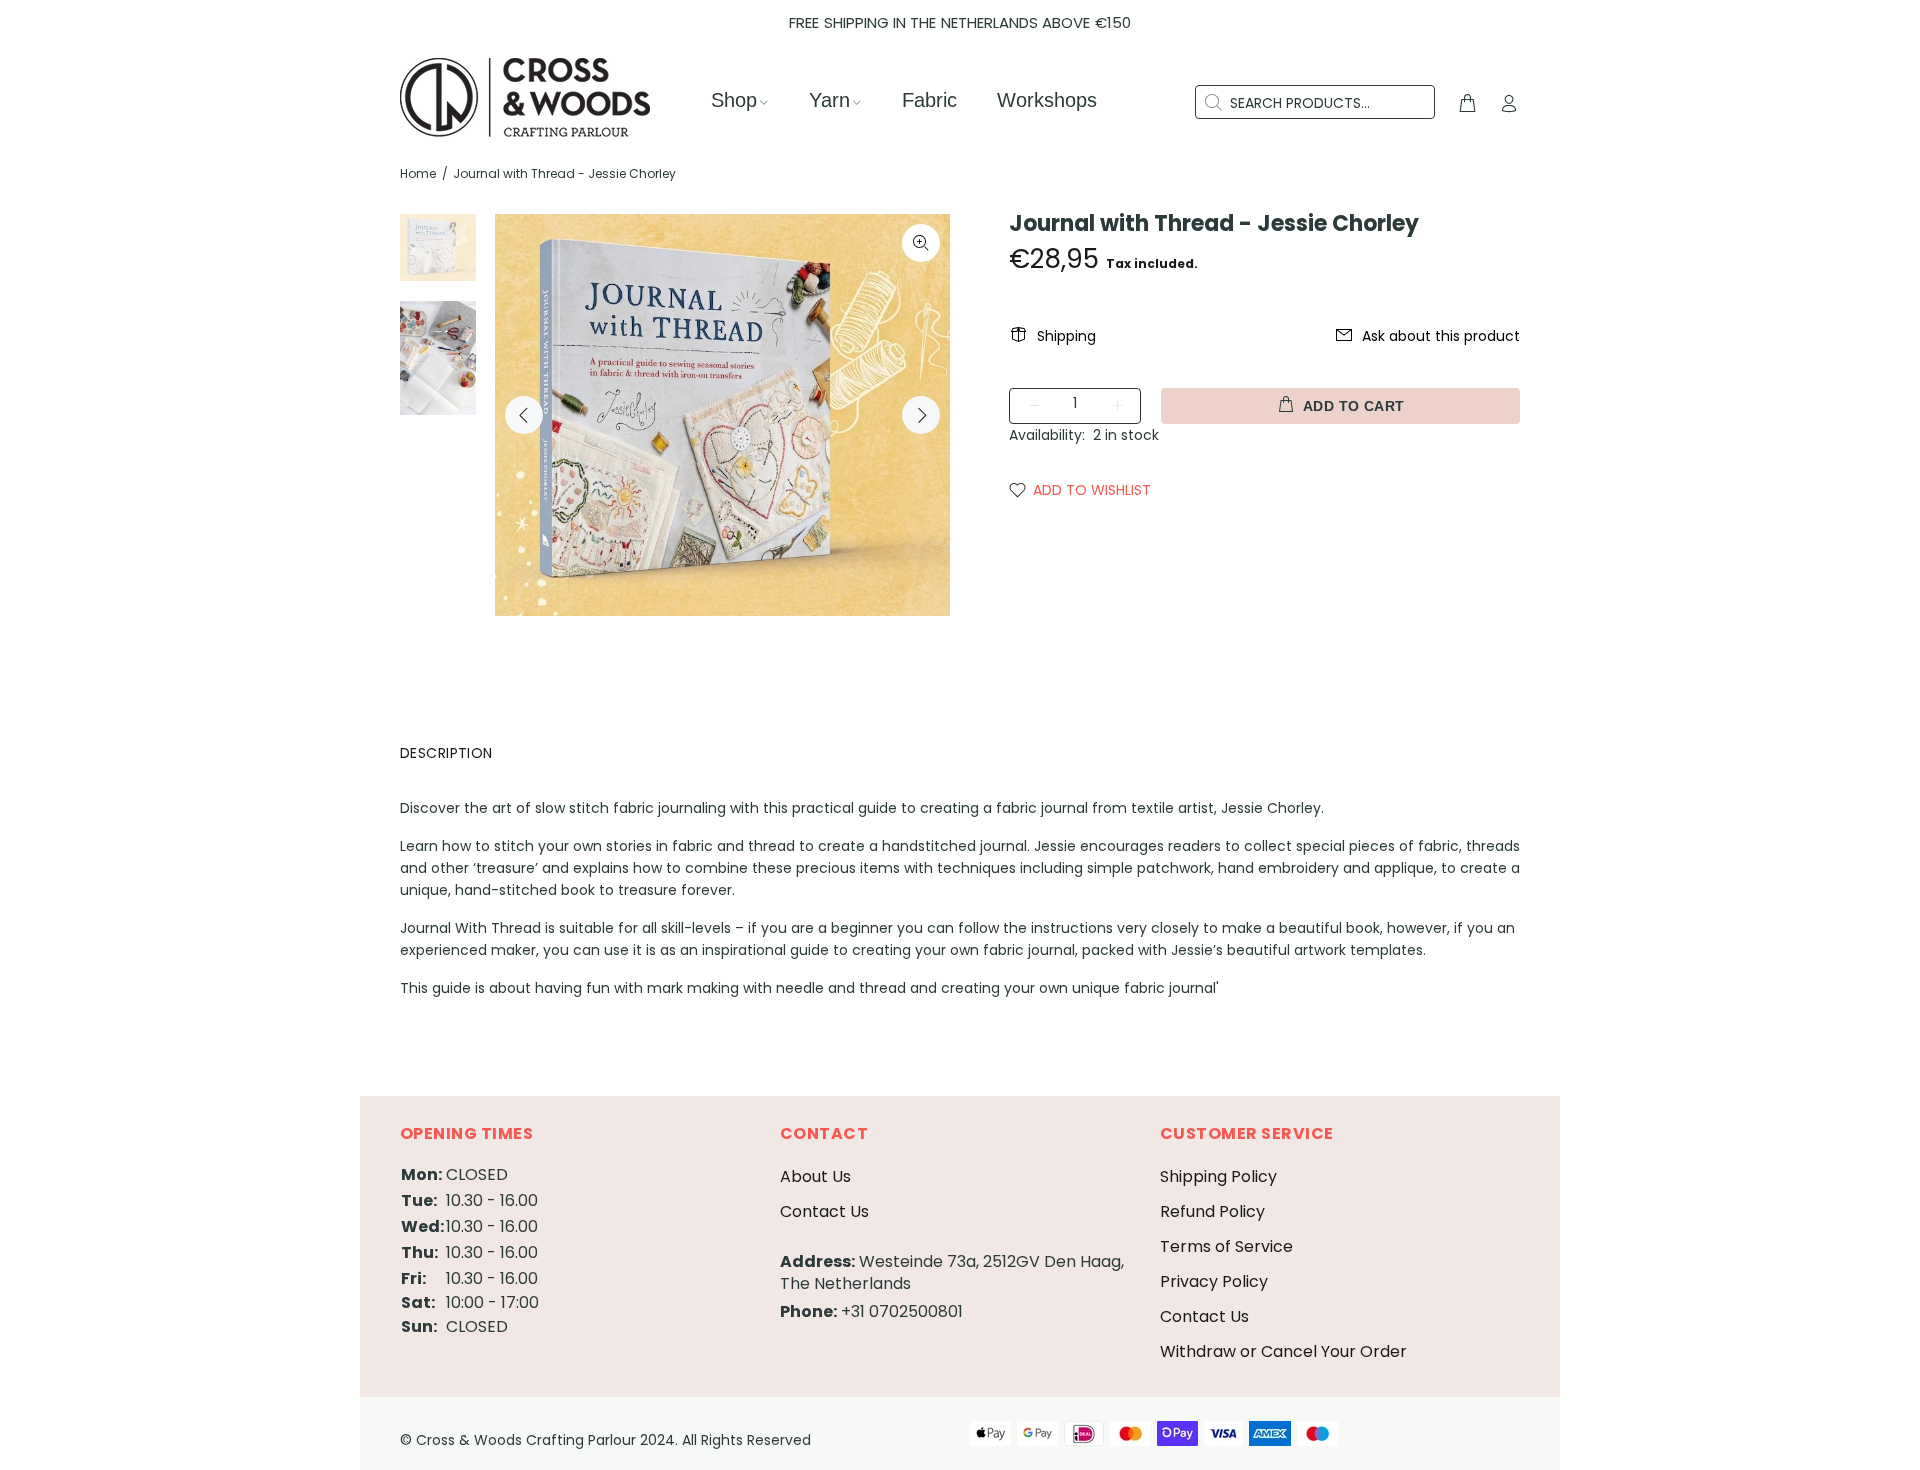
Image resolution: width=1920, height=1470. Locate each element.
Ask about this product (1441, 336)
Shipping (1066, 336)
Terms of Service (1226, 1246)
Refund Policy (1212, 1211)
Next (921, 415)
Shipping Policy (1218, 1176)
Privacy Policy (1214, 1281)
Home (418, 173)
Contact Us (824, 1211)
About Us (815, 1176)
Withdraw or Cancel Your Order (1283, 1351)
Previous (524, 415)
